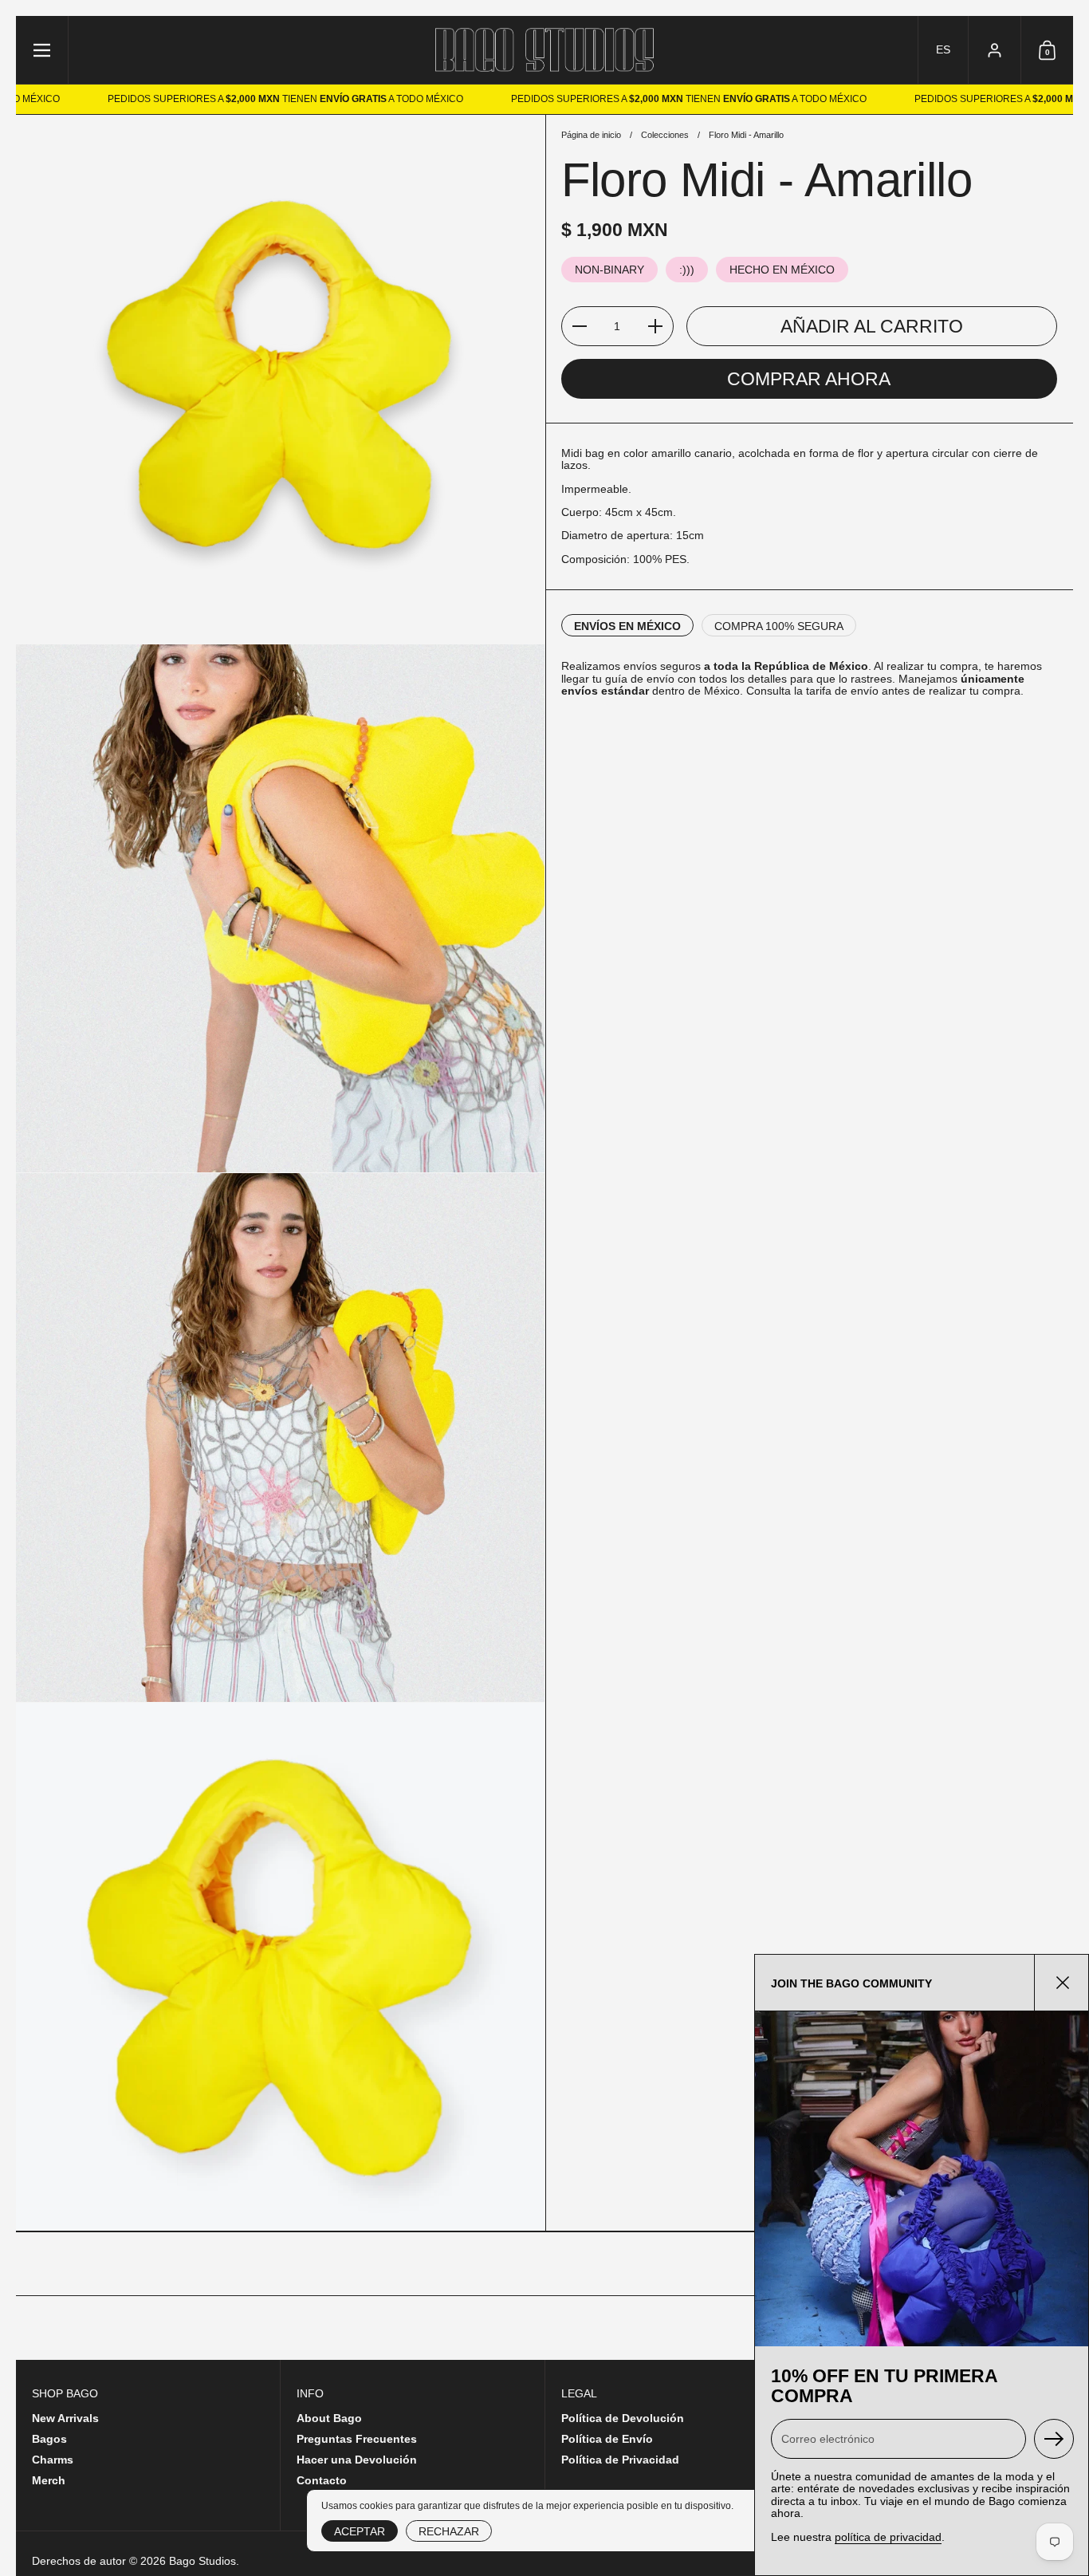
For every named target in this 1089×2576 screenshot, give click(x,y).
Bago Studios (202, 2561)
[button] (943, 50)
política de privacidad (888, 2537)
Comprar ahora (809, 380)
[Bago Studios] (545, 50)
